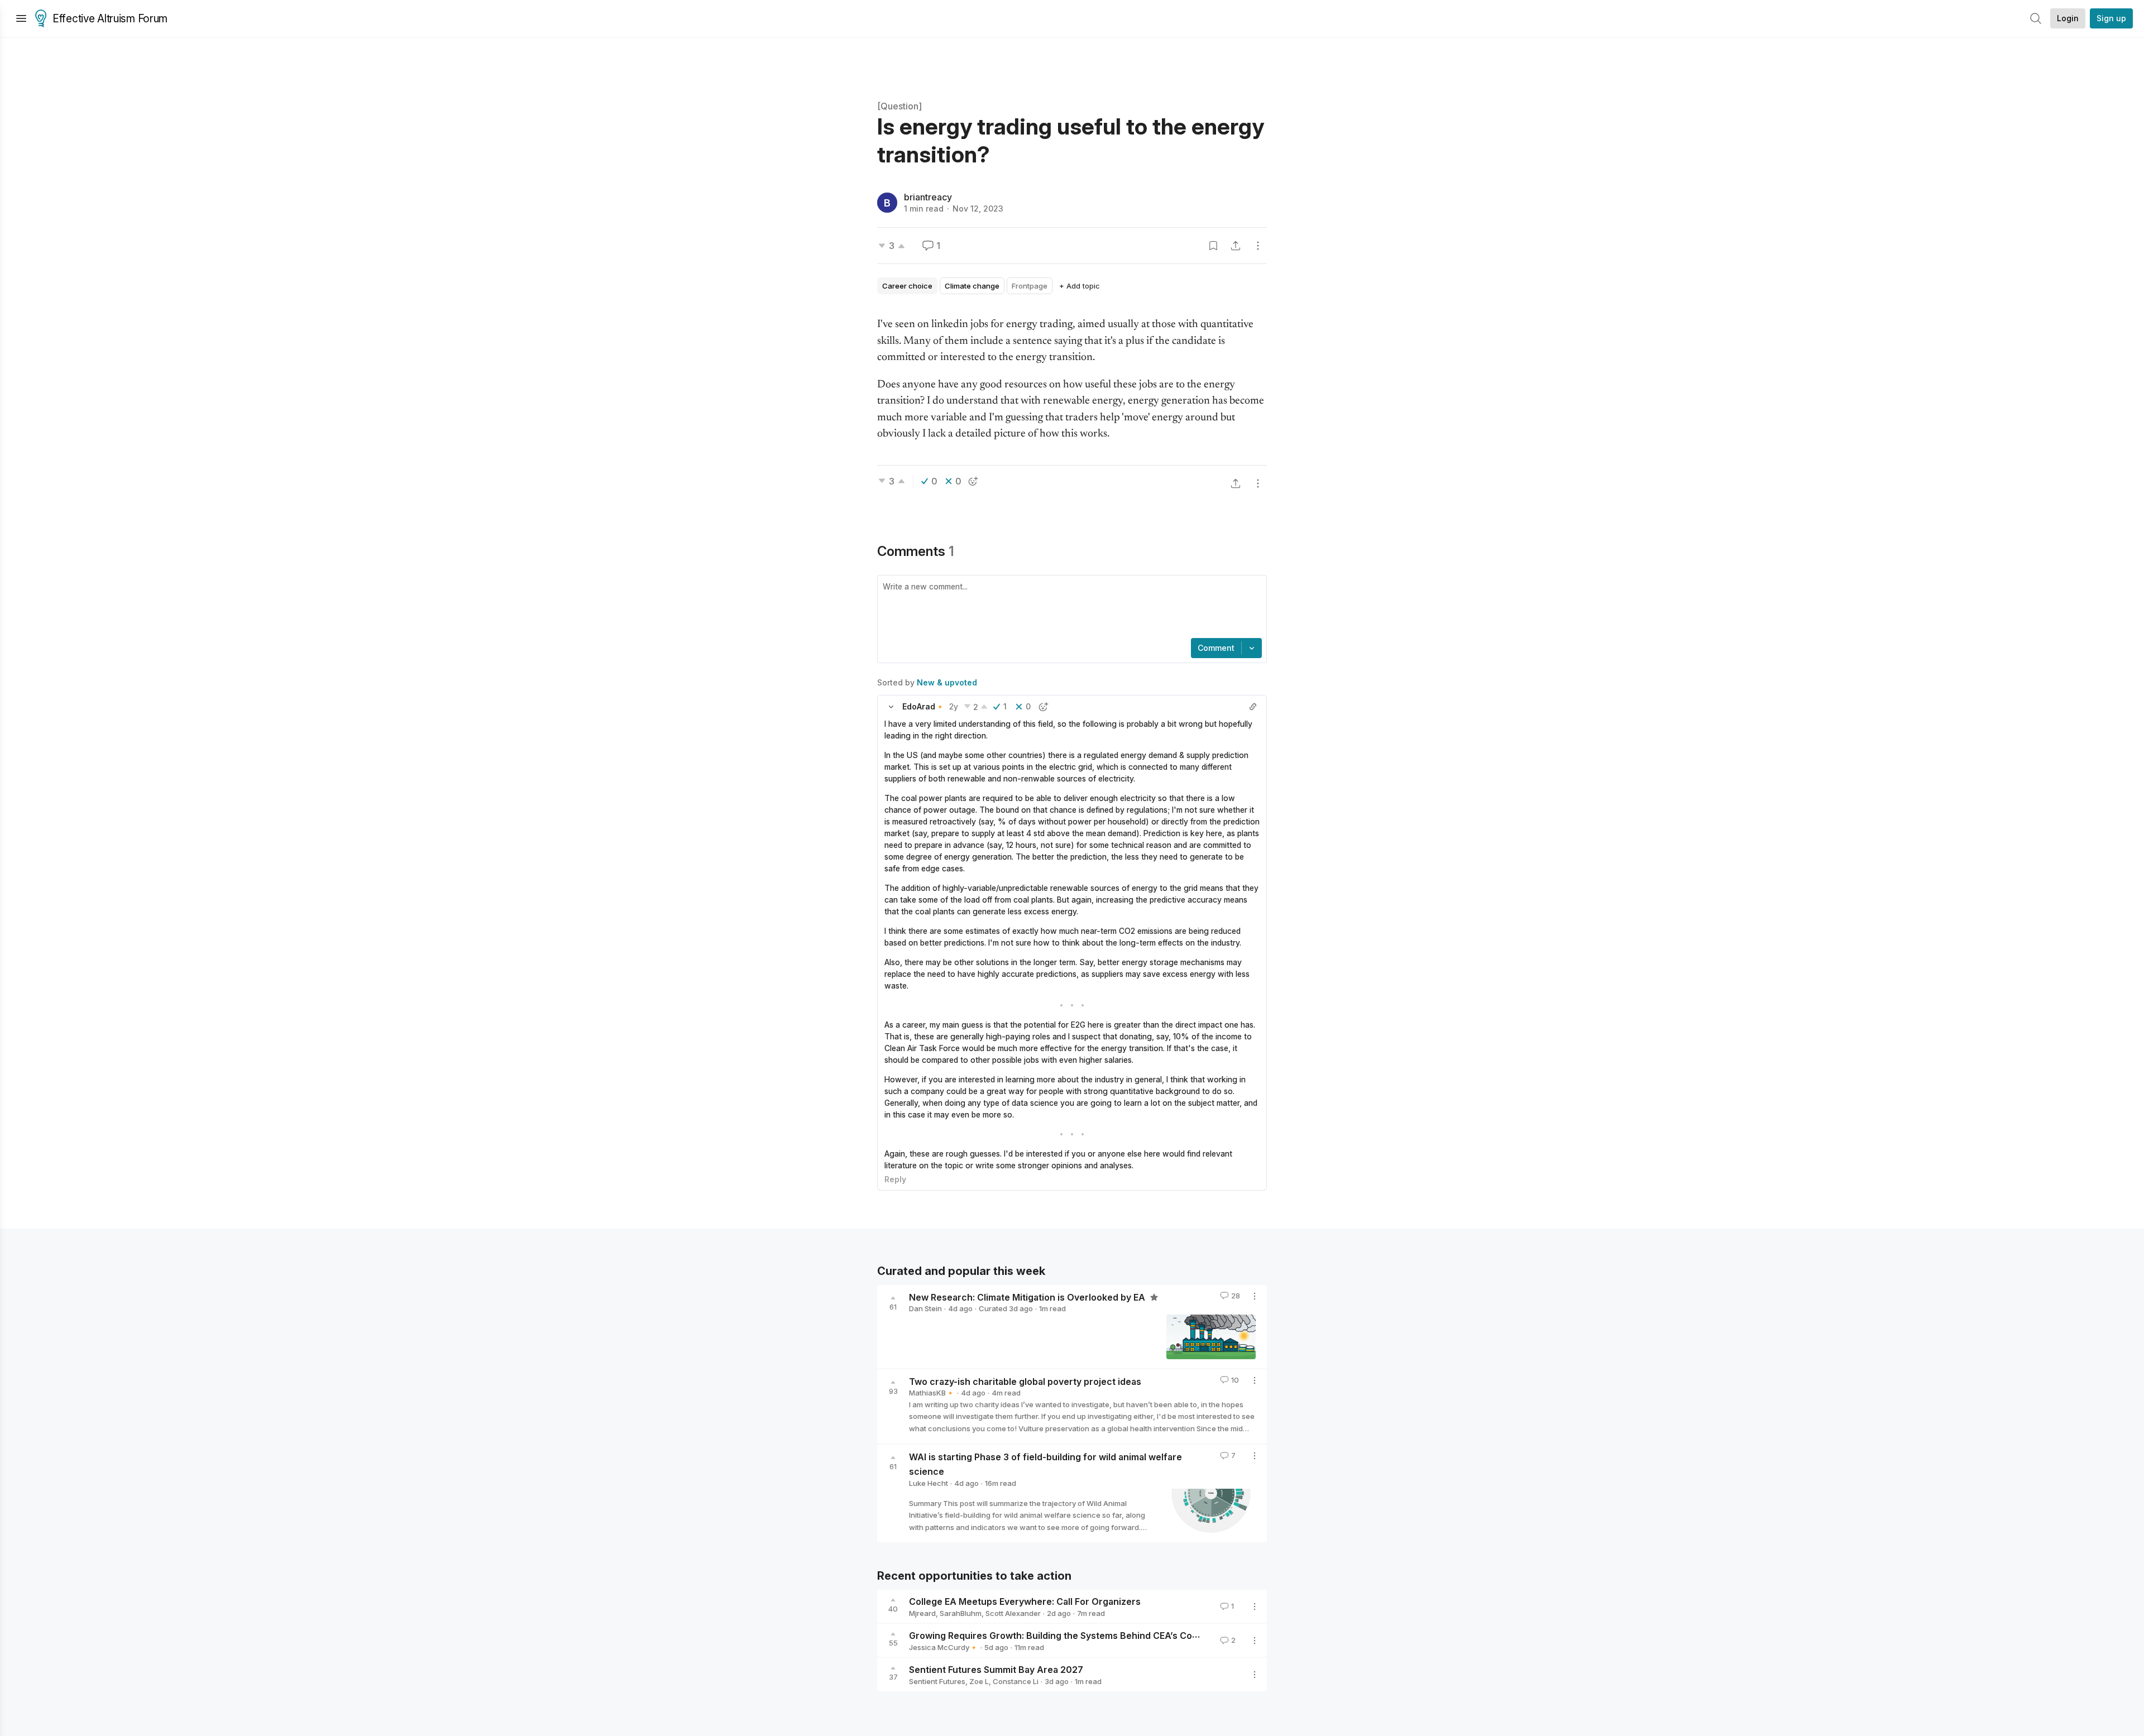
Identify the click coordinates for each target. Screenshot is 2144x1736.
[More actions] (1258, 246)
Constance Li (1016, 1681)
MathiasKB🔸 (932, 1393)
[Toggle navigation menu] (21, 18)
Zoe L (979, 1681)
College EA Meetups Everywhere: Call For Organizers (1025, 1601)
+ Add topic (1080, 286)
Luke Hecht (929, 1483)
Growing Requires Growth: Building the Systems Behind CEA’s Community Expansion (1093, 1636)
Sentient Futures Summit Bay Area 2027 (996, 1670)
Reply (895, 1179)
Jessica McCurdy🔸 (944, 1647)
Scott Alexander (1013, 1613)
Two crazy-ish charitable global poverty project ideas (1025, 1381)
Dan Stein (925, 1308)
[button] (891, 707)
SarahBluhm (961, 1613)
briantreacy (928, 197)
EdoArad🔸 (923, 706)
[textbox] (1070, 608)
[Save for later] (1213, 246)
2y (954, 706)
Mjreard (922, 1613)
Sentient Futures (937, 1681)
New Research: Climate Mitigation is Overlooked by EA (1028, 1297)
